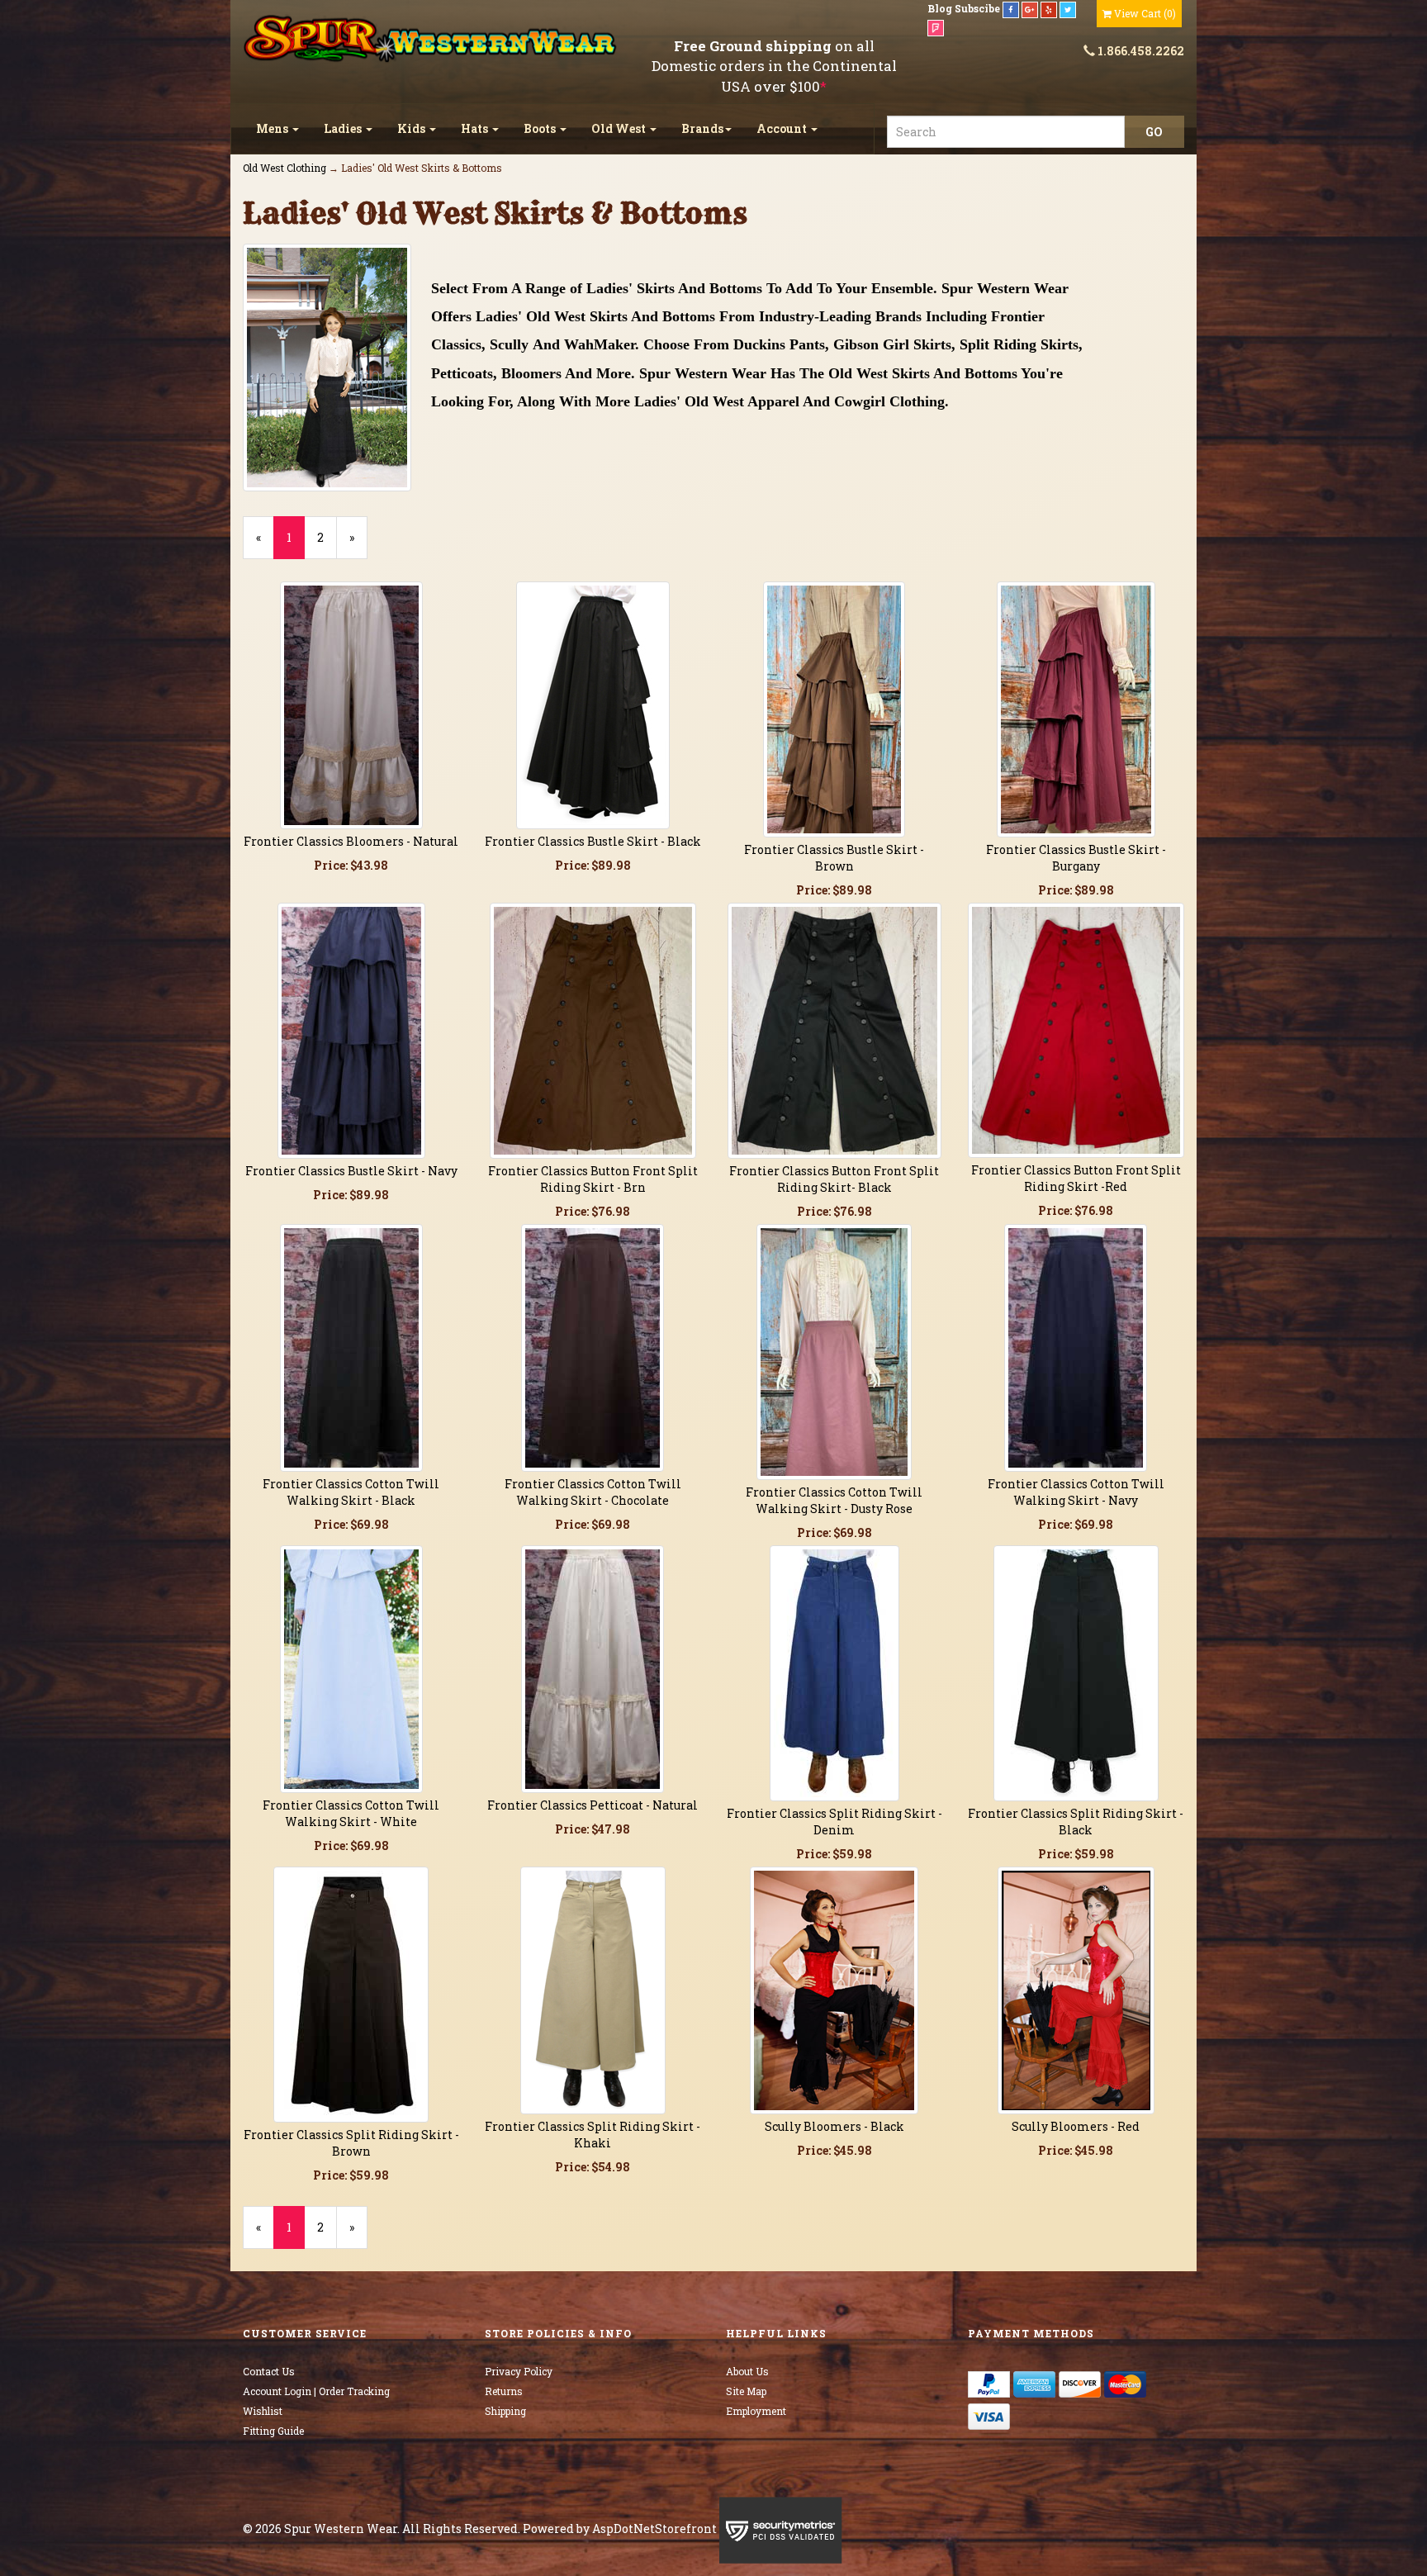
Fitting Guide (273, 2431)
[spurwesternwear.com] (432, 39)
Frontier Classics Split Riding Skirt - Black (1076, 1822)
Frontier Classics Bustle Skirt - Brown (834, 858)
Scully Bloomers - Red (1076, 2126)
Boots (541, 128)
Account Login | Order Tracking (316, 2391)
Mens (273, 128)
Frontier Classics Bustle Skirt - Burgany (1076, 858)
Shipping (505, 2411)
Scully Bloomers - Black (834, 2126)
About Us (747, 2371)
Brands (702, 128)
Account (783, 128)
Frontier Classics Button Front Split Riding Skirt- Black (834, 1179)
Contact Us (269, 2371)
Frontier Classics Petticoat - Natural (593, 1805)
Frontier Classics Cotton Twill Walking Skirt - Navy (1076, 1492)
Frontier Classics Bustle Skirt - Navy (351, 1171)
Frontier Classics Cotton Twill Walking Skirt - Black (351, 1492)
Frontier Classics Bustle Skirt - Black (593, 841)
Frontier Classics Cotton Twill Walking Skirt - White (351, 1813)
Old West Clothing (284, 168)
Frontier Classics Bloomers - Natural (351, 841)
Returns (504, 2391)
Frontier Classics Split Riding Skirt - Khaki (593, 2135)
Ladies (344, 128)
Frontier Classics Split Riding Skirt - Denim (834, 1822)
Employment (756, 2411)
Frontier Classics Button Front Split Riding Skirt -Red (1076, 1178)
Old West (620, 128)
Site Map (746, 2391)
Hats (476, 128)
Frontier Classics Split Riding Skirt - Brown (351, 2143)
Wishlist (263, 2411)
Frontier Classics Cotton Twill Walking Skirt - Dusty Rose (834, 1500)
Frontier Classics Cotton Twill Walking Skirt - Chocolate (593, 1492)
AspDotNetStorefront (654, 2529)
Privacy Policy (519, 2371)
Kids (412, 128)
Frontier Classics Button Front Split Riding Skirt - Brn (593, 1179)
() (1145, 13)
